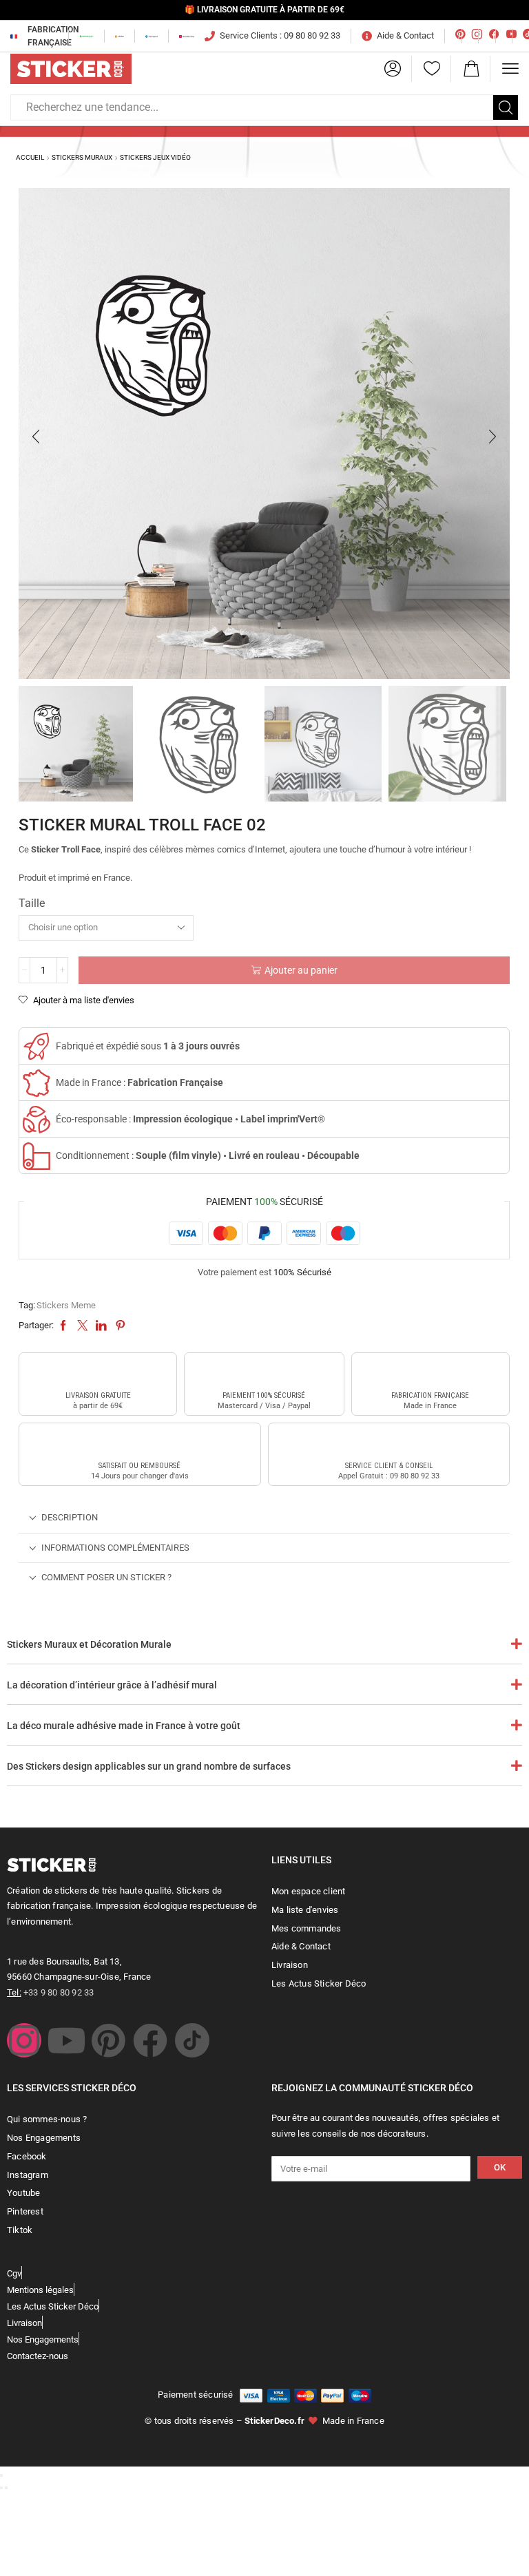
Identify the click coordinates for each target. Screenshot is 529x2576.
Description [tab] (70, 1517)
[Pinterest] (108, 2040)
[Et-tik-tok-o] (192, 2040)
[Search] (506, 107)
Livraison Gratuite (98, 1395)
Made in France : (139, 1082)
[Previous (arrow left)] (1, 2488)
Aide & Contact (405, 35)
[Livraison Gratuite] (98, 1372)
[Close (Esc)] (1, 2475)
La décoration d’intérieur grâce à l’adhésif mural (112, 1685)
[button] (393, 69)
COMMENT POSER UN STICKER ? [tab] (106, 1577)
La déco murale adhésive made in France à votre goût (124, 1726)
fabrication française (430, 1395)
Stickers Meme (66, 1305)
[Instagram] (24, 2040)
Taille (32, 903)
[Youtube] (66, 2040)
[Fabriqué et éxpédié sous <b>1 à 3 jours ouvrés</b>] (37, 1047)
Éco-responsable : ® (190, 1119)
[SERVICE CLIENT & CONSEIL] (388, 1442)
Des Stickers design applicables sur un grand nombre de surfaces (149, 1766)
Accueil (30, 157)
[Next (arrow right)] (6, 2488)
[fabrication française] (431, 1372)
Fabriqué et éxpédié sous (148, 1046)
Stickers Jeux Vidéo (155, 157)
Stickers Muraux (82, 157)
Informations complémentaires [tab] (115, 1548)
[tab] (264, 1518)
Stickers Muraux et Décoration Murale (89, 1644)
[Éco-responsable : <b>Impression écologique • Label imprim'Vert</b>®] (37, 1120)
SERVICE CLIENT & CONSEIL (389, 1466)
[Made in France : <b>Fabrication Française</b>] (37, 1083)
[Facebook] (150, 2040)
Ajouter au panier (301, 970)
